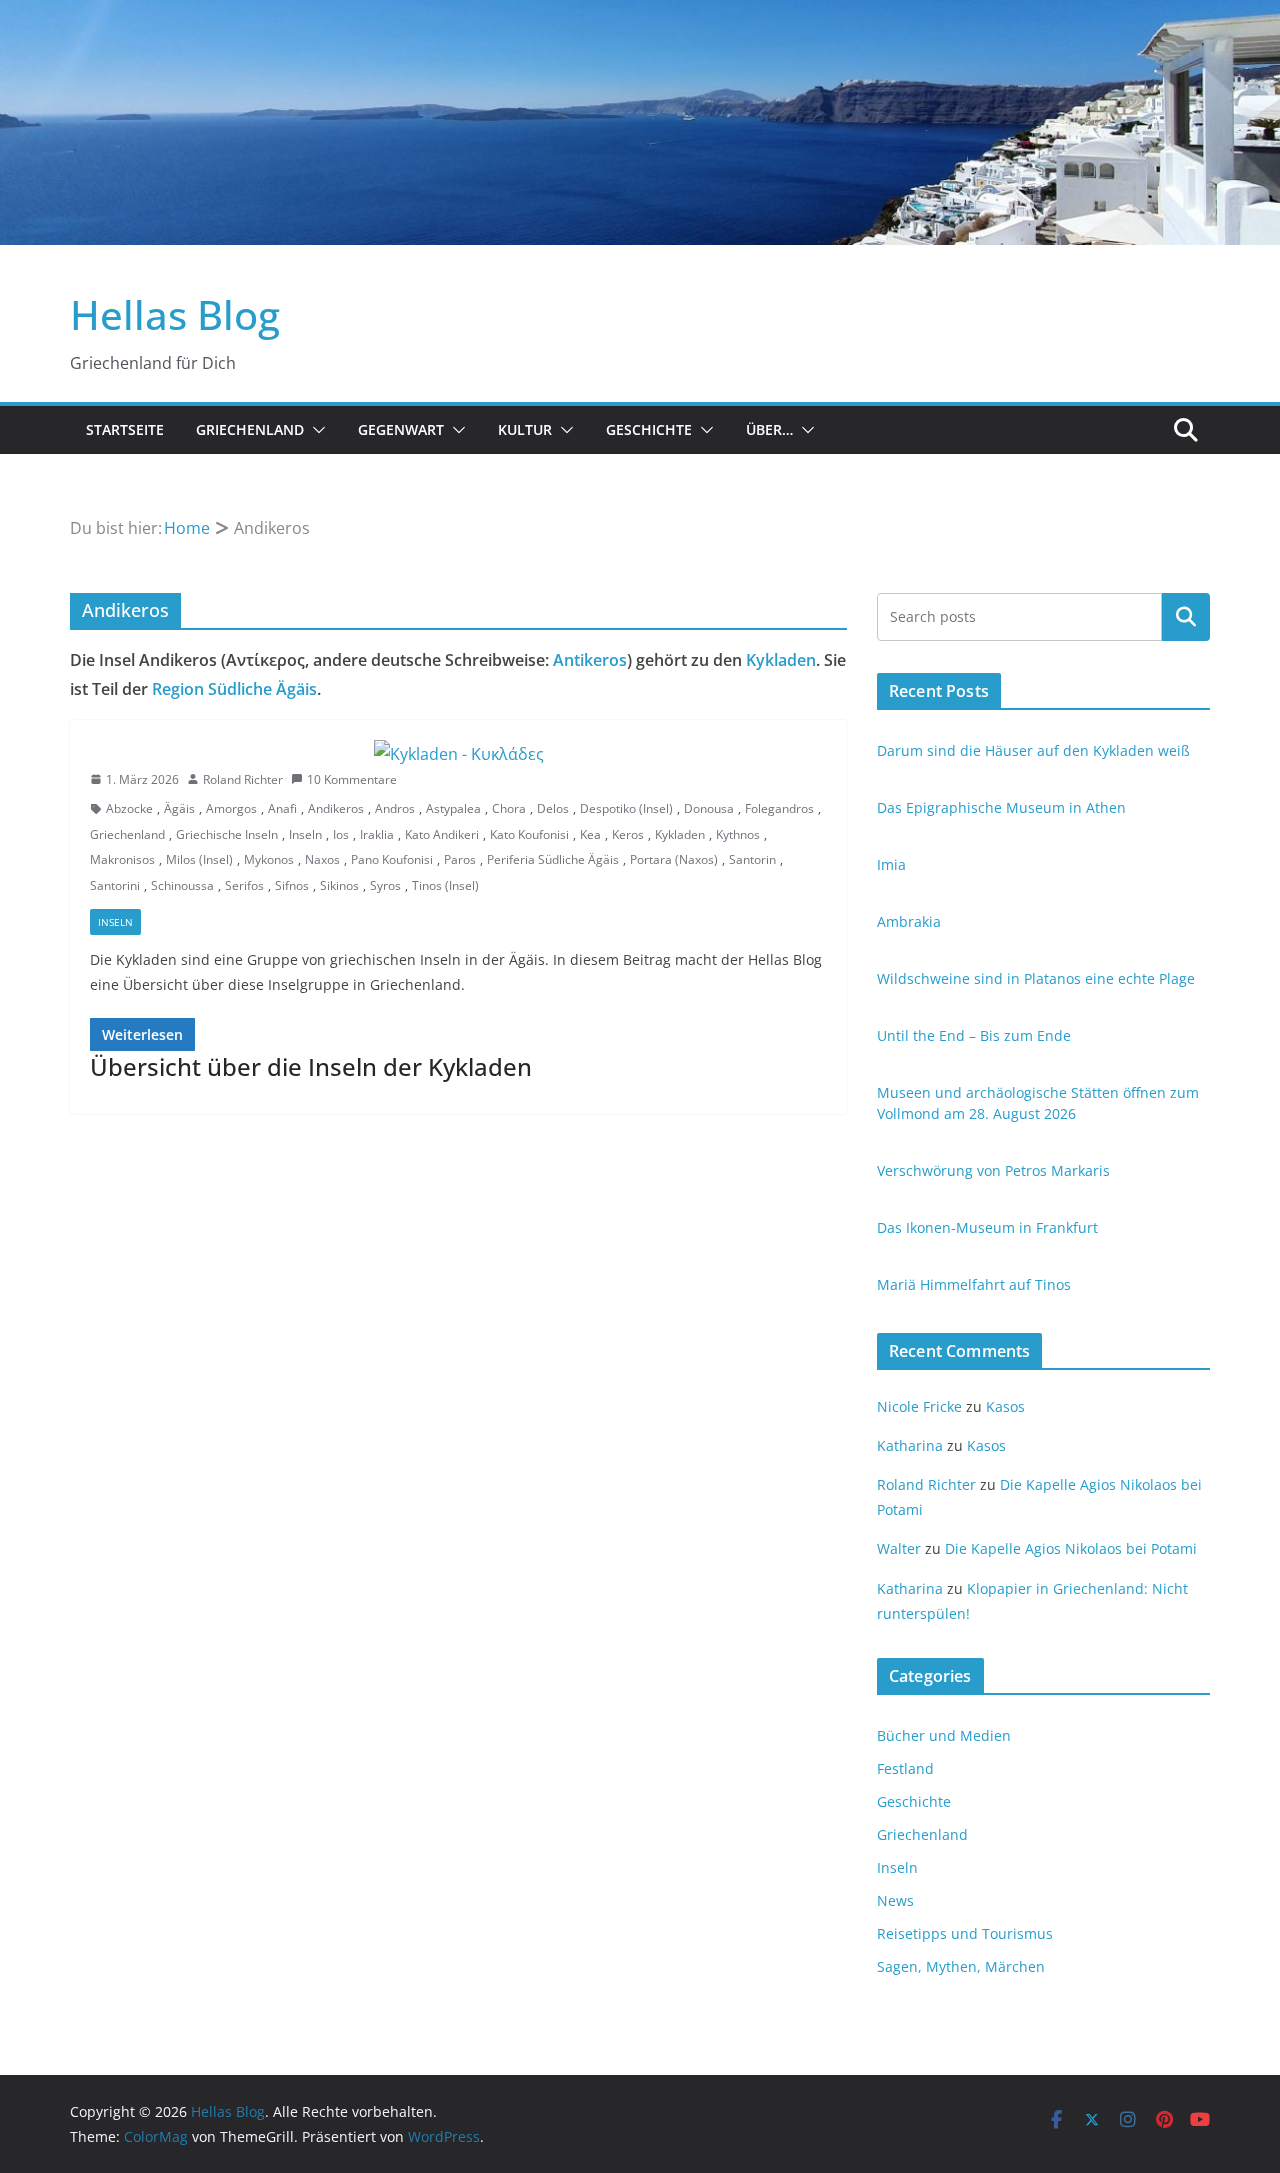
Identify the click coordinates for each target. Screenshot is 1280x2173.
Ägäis (179, 808)
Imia (891, 864)
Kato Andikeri (442, 834)
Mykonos (269, 859)
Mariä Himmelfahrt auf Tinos (974, 1284)
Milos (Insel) (199, 859)
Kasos (1005, 1406)
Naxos (322, 859)
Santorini (115, 885)
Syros (385, 885)
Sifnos (292, 885)
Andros (395, 808)
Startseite (125, 429)
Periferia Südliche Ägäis (553, 859)
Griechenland (250, 429)
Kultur (525, 429)
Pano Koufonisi (392, 859)
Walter (899, 1548)
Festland (905, 1768)
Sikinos (339, 885)
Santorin (752, 859)
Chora (509, 808)
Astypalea (453, 808)
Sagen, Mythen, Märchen (961, 1966)
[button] (315, 430)
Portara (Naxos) (674, 859)
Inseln (305, 834)
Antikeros (590, 660)
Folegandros (779, 808)
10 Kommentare (352, 779)
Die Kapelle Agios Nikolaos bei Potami (1071, 1548)
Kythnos (738, 834)
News (895, 1900)
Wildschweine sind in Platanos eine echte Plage (1036, 978)
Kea (590, 834)
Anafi (282, 808)
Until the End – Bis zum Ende (974, 1035)
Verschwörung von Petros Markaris (993, 1170)
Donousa (709, 808)
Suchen (1186, 617)
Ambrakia (909, 921)
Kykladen (781, 660)
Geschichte (649, 429)
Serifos (244, 885)
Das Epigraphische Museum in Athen (1001, 807)
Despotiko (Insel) (626, 808)
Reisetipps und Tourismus (965, 1933)
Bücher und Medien (944, 1735)
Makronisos (122, 859)
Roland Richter (243, 779)
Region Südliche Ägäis (234, 689)
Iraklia (377, 834)
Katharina (910, 1445)
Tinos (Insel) (445, 885)
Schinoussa (182, 885)
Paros (460, 859)
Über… (769, 429)
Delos (553, 808)
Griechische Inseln (227, 834)
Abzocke (129, 808)
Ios (341, 834)
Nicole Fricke (919, 1406)
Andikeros (336, 808)
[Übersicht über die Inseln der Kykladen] (458, 754)
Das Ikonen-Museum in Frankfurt (987, 1227)
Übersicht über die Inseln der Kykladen (311, 1066)
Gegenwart (401, 429)
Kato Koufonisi (529, 834)
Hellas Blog (175, 314)
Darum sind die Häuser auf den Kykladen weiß (1033, 750)
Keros (628, 834)
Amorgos (231, 808)
